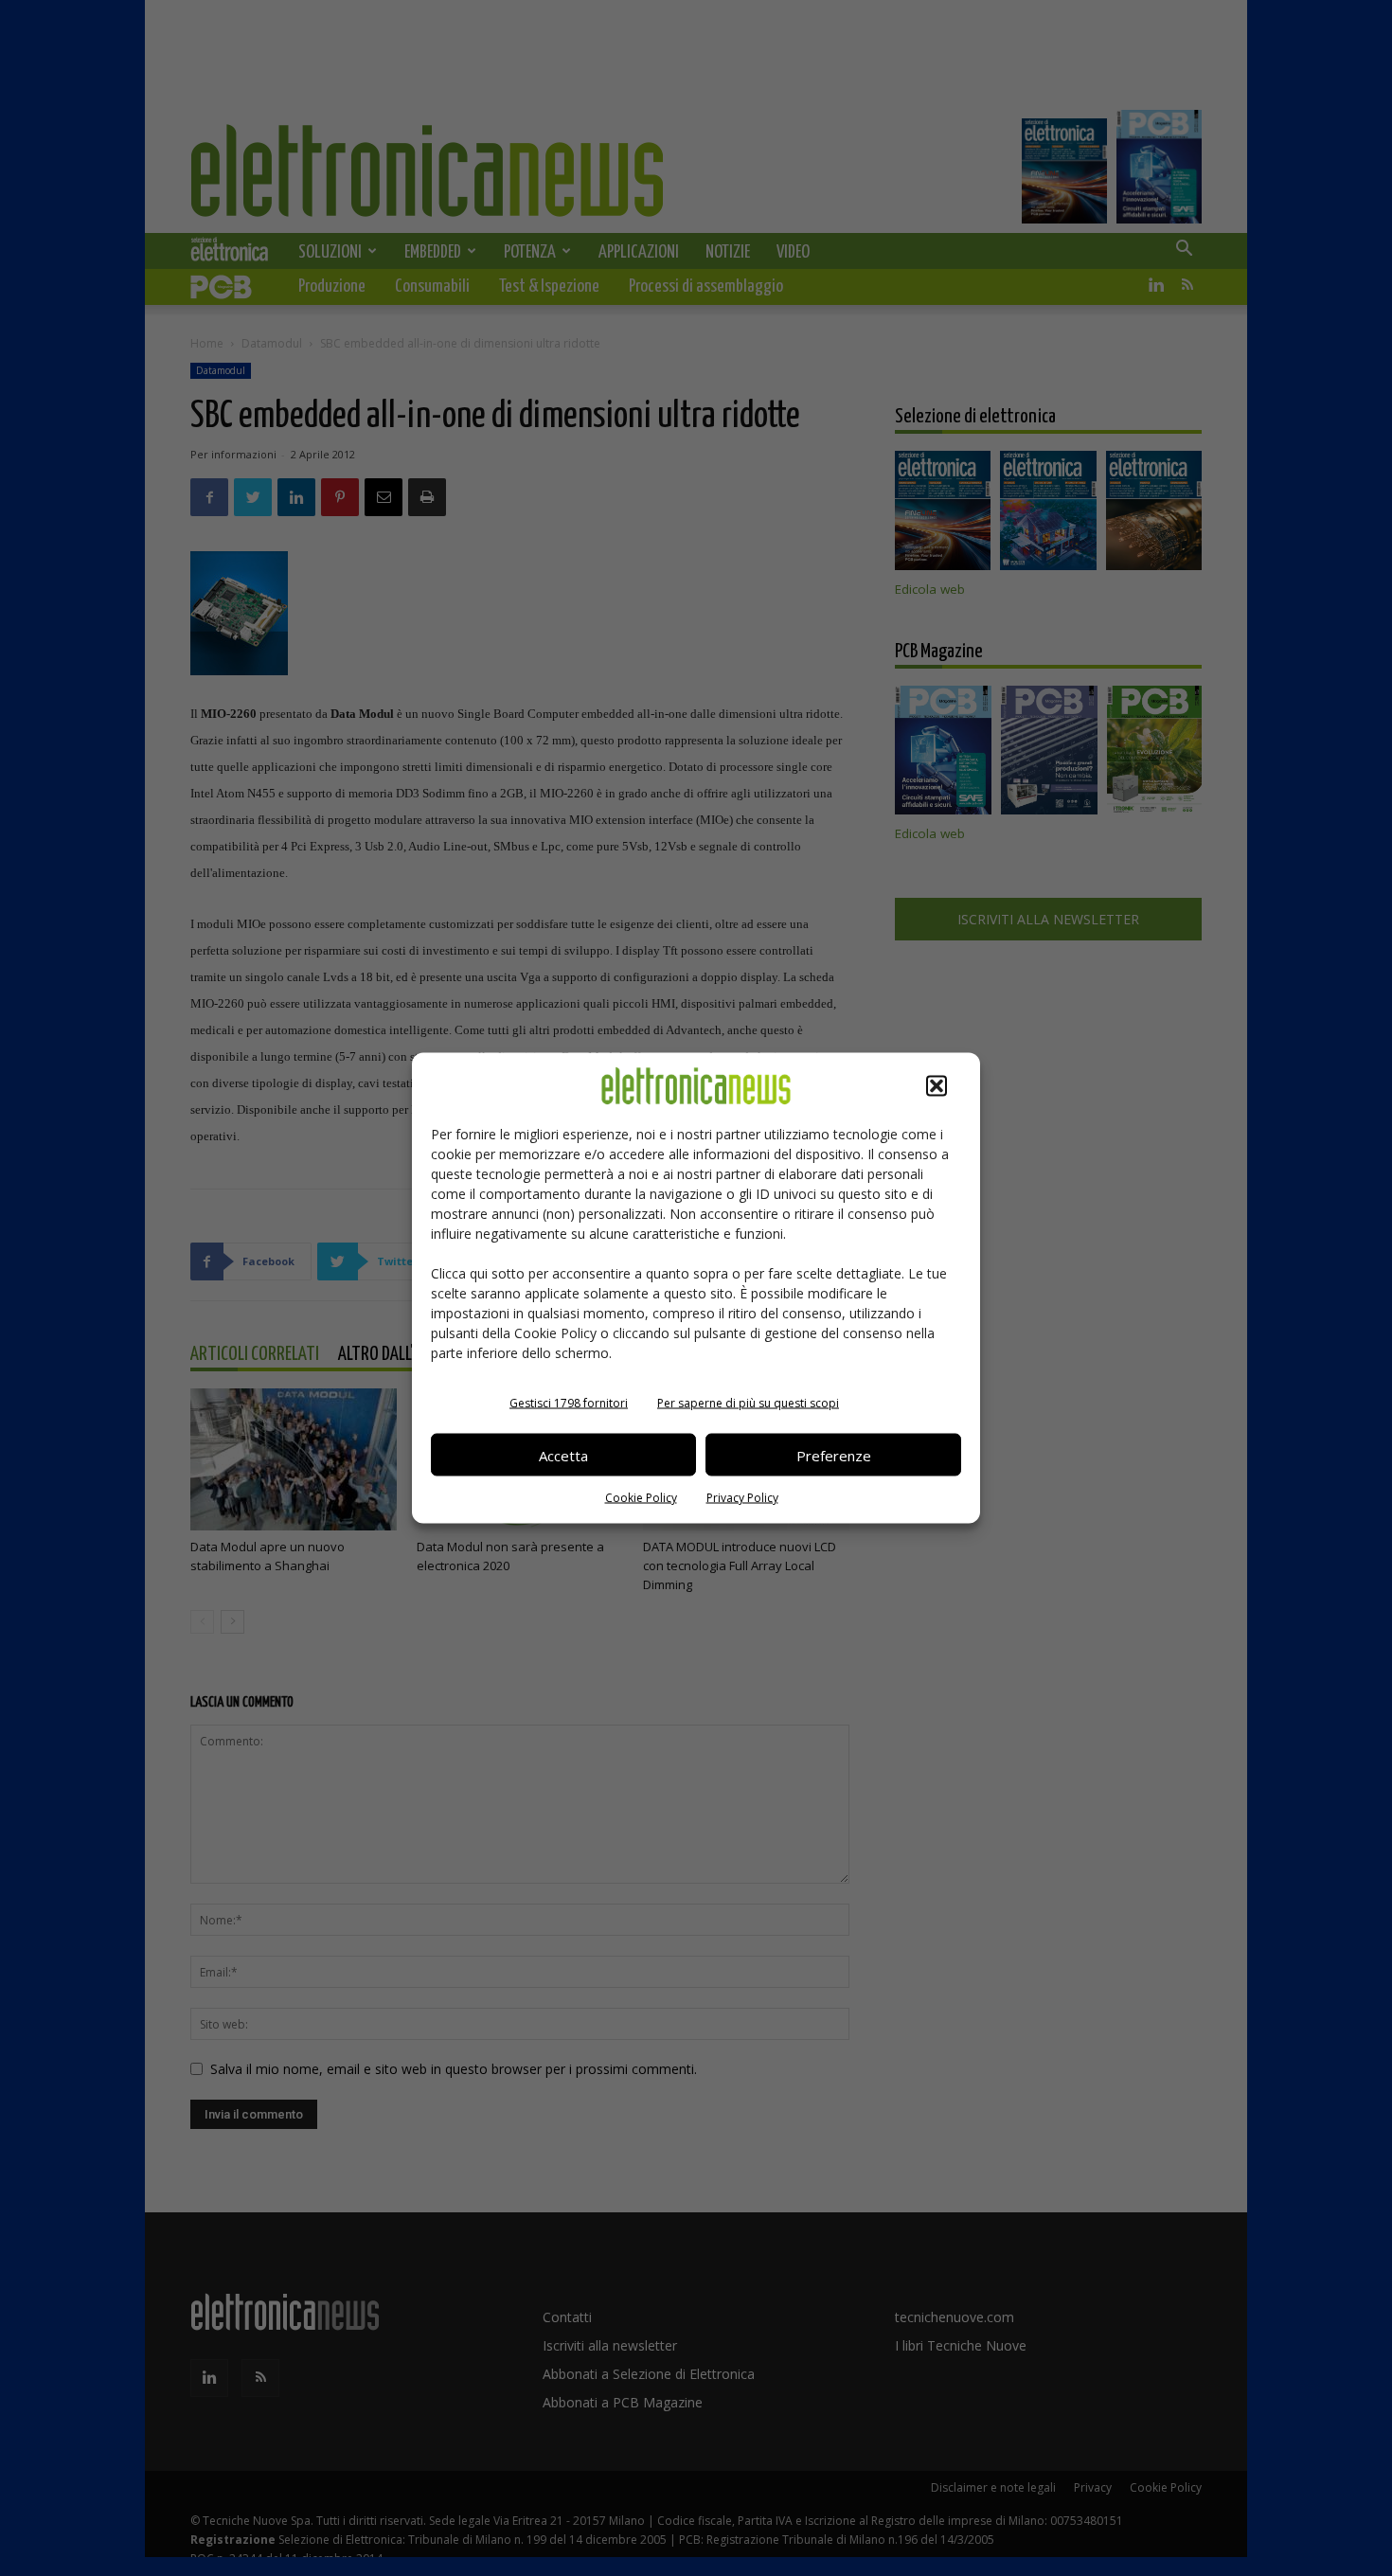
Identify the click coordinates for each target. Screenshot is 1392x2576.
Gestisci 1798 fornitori (569, 1403)
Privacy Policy (742, 1498)
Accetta (563, 1455)
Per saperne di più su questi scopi (748, 1403)
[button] (937, 1086)
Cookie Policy (641, 1498)
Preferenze (834, 1455)
